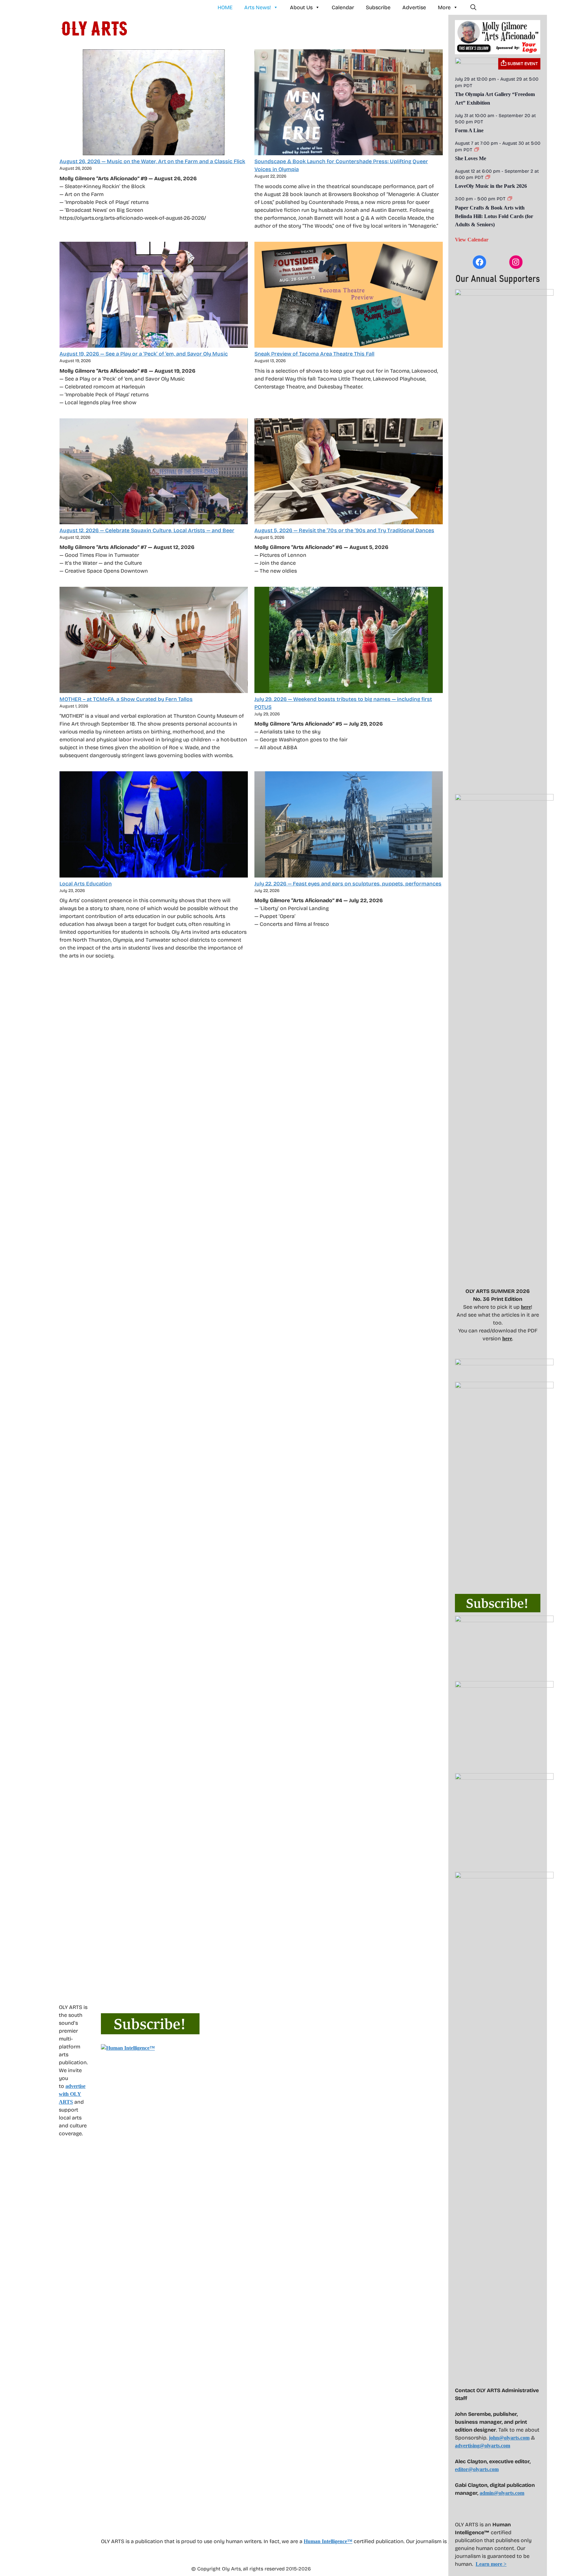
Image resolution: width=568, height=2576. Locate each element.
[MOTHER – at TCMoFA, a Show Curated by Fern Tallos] (154, 641)
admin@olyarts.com (502, 2493)
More (444, 7)
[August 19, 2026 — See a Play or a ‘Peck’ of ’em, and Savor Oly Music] (154, 296)
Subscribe (378, 7)
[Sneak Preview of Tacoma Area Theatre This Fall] (349, 296)
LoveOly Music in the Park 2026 (491, 186)
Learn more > (491, 2564)
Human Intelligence (328, 2541)
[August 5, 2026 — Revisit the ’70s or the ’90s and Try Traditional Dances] (349, 472)
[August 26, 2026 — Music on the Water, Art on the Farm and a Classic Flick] (154, 103)
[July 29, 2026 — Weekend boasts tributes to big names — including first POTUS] (349, 641)
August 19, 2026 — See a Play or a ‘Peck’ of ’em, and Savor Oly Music (144, 354)
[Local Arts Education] (154, 825)
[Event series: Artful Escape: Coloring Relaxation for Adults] (510, 199)
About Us (301, 7)
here (526, 1307)
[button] (473, 8)
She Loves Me (471, 158)
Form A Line (469, 130)
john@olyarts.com (509, 2438)
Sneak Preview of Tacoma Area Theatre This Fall (314, 354)
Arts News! (258, 7)
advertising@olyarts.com (483, 2446)
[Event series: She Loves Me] (477, 150)
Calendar (343, 7)
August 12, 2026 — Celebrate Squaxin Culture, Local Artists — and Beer (147, 530)
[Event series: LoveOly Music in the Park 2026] (488, 177)
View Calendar (472, 240)
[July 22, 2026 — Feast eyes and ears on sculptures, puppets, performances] (349, 825)
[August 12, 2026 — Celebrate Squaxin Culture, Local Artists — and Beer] (154, 472)
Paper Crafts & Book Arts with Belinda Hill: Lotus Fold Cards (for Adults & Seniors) (494, 216)
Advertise (414, 7)
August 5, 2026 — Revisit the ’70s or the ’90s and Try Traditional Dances (344, 530)
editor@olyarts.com (477, 2469)
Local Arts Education (86, 884)
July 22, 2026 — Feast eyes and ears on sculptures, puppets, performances (348, 884)
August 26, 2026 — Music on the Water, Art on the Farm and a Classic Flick (152, 161)
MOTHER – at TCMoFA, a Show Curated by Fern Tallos (126, 699)
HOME (225, 7)
